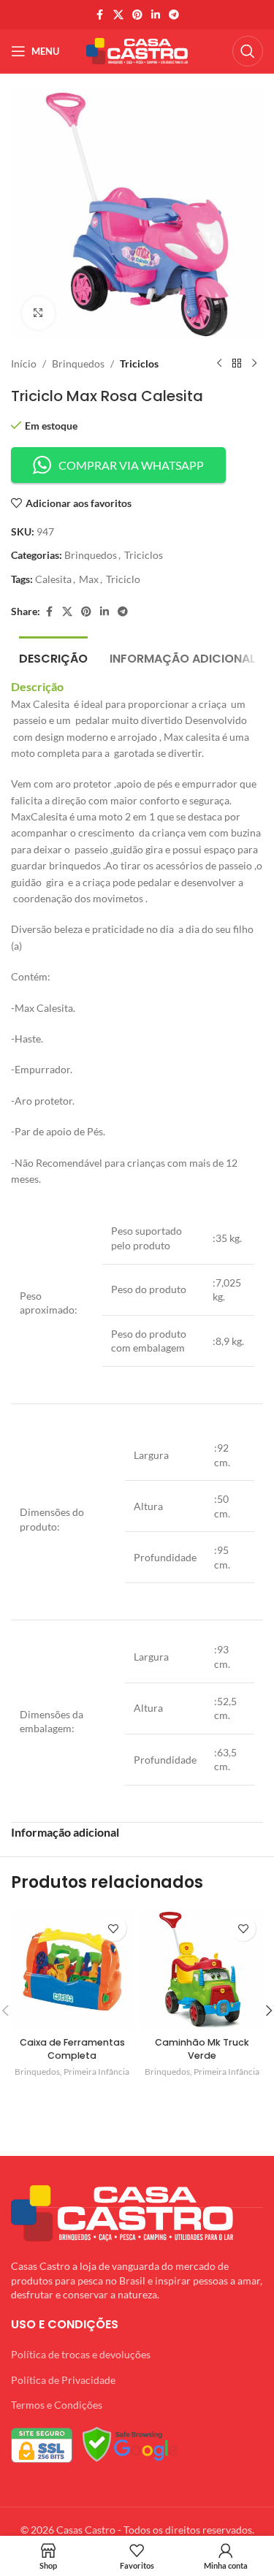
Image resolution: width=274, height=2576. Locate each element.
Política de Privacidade (63, 2380)
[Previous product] (219, 364)
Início (24, 363)
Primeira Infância (96, 2072)
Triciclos (139, 363)
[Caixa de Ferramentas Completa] (72, 1970)
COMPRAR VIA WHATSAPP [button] (131, 465)
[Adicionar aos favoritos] (114, 1928)
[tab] (53, 657)
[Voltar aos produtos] (237, 364)
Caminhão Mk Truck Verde (202, 2049)
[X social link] (118, 15)
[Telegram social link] (174, 15)
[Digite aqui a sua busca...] (248, 51)
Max (89, 579)
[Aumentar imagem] (38, 313)
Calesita (53, 579)
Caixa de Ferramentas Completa (72, 2049)
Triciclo (123, 579)
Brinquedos (78, 363)
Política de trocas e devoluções (81, 2354)
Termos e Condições (57, 2405)
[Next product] (254, 364)
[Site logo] (137, 50)
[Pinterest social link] (137, 15)
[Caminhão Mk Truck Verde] (202, 1970)
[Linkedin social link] (156, 15)
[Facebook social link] (100, 15)
